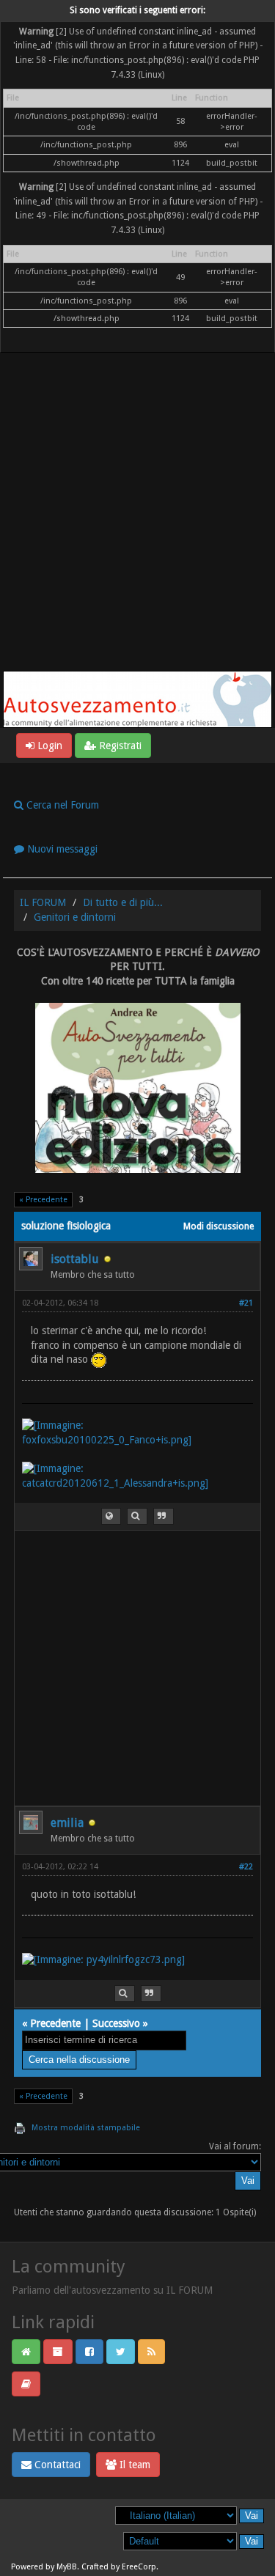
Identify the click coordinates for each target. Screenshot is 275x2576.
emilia (67, 1823)
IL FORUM (43, 902)
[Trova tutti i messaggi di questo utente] (137, 1516)
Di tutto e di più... (123, 902)
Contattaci (56, 2465)
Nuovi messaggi (61, 849)
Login (48, 746)
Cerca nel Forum (61, 805)
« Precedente (43, 1200)
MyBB (67, 2567)
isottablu (75, 1259)
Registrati (119, 746)
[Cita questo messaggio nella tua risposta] (164, 1516)
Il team (133, 2465)
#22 (246, 1867)
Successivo (116, 2023)
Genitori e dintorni (75, 917)
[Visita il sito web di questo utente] (111, 1516)
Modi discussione (219, 1226)
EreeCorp (139, 2567)
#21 (246, 1303)
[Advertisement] (137, 526)
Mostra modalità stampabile (86, 2128)
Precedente (55, 2023)
